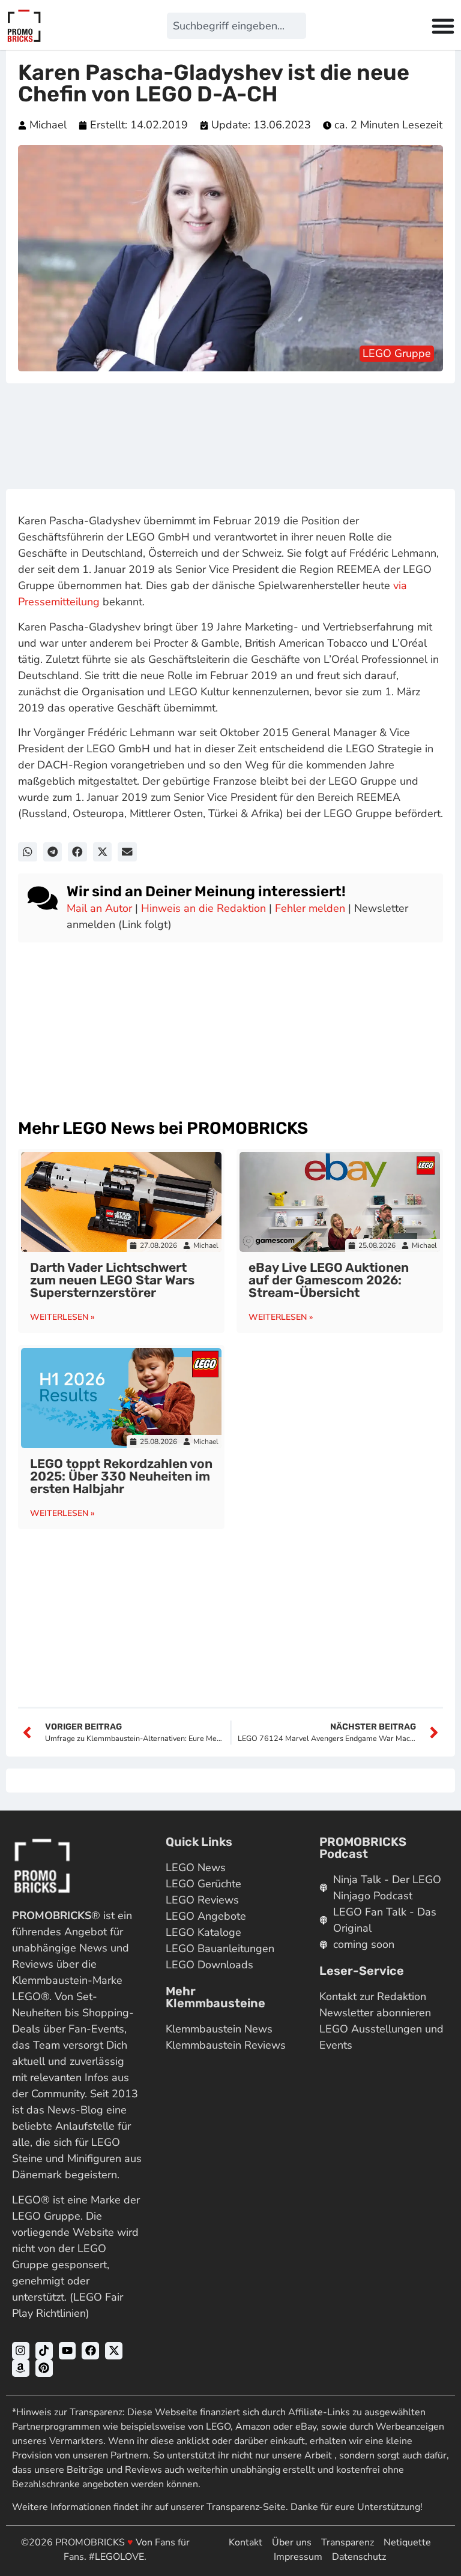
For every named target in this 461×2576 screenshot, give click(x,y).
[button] (28, 852)
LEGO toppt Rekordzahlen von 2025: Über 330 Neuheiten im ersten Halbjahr (121, 1476)
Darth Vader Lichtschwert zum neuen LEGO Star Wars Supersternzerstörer (112, 1280)
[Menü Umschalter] (443, 26)
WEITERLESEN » (62, 1317)
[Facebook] (90, 2351)
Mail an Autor (99, 908)
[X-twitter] (114, 2351)
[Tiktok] (44, 2351)
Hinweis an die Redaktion (203, 908)
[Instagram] (21, 2351)
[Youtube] (68, 2351)
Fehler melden (310, 908)
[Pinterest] (44, 2368)
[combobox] (236, 26)
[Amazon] (21, 2368)
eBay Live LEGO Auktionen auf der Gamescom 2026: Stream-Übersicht (329, 1280)
